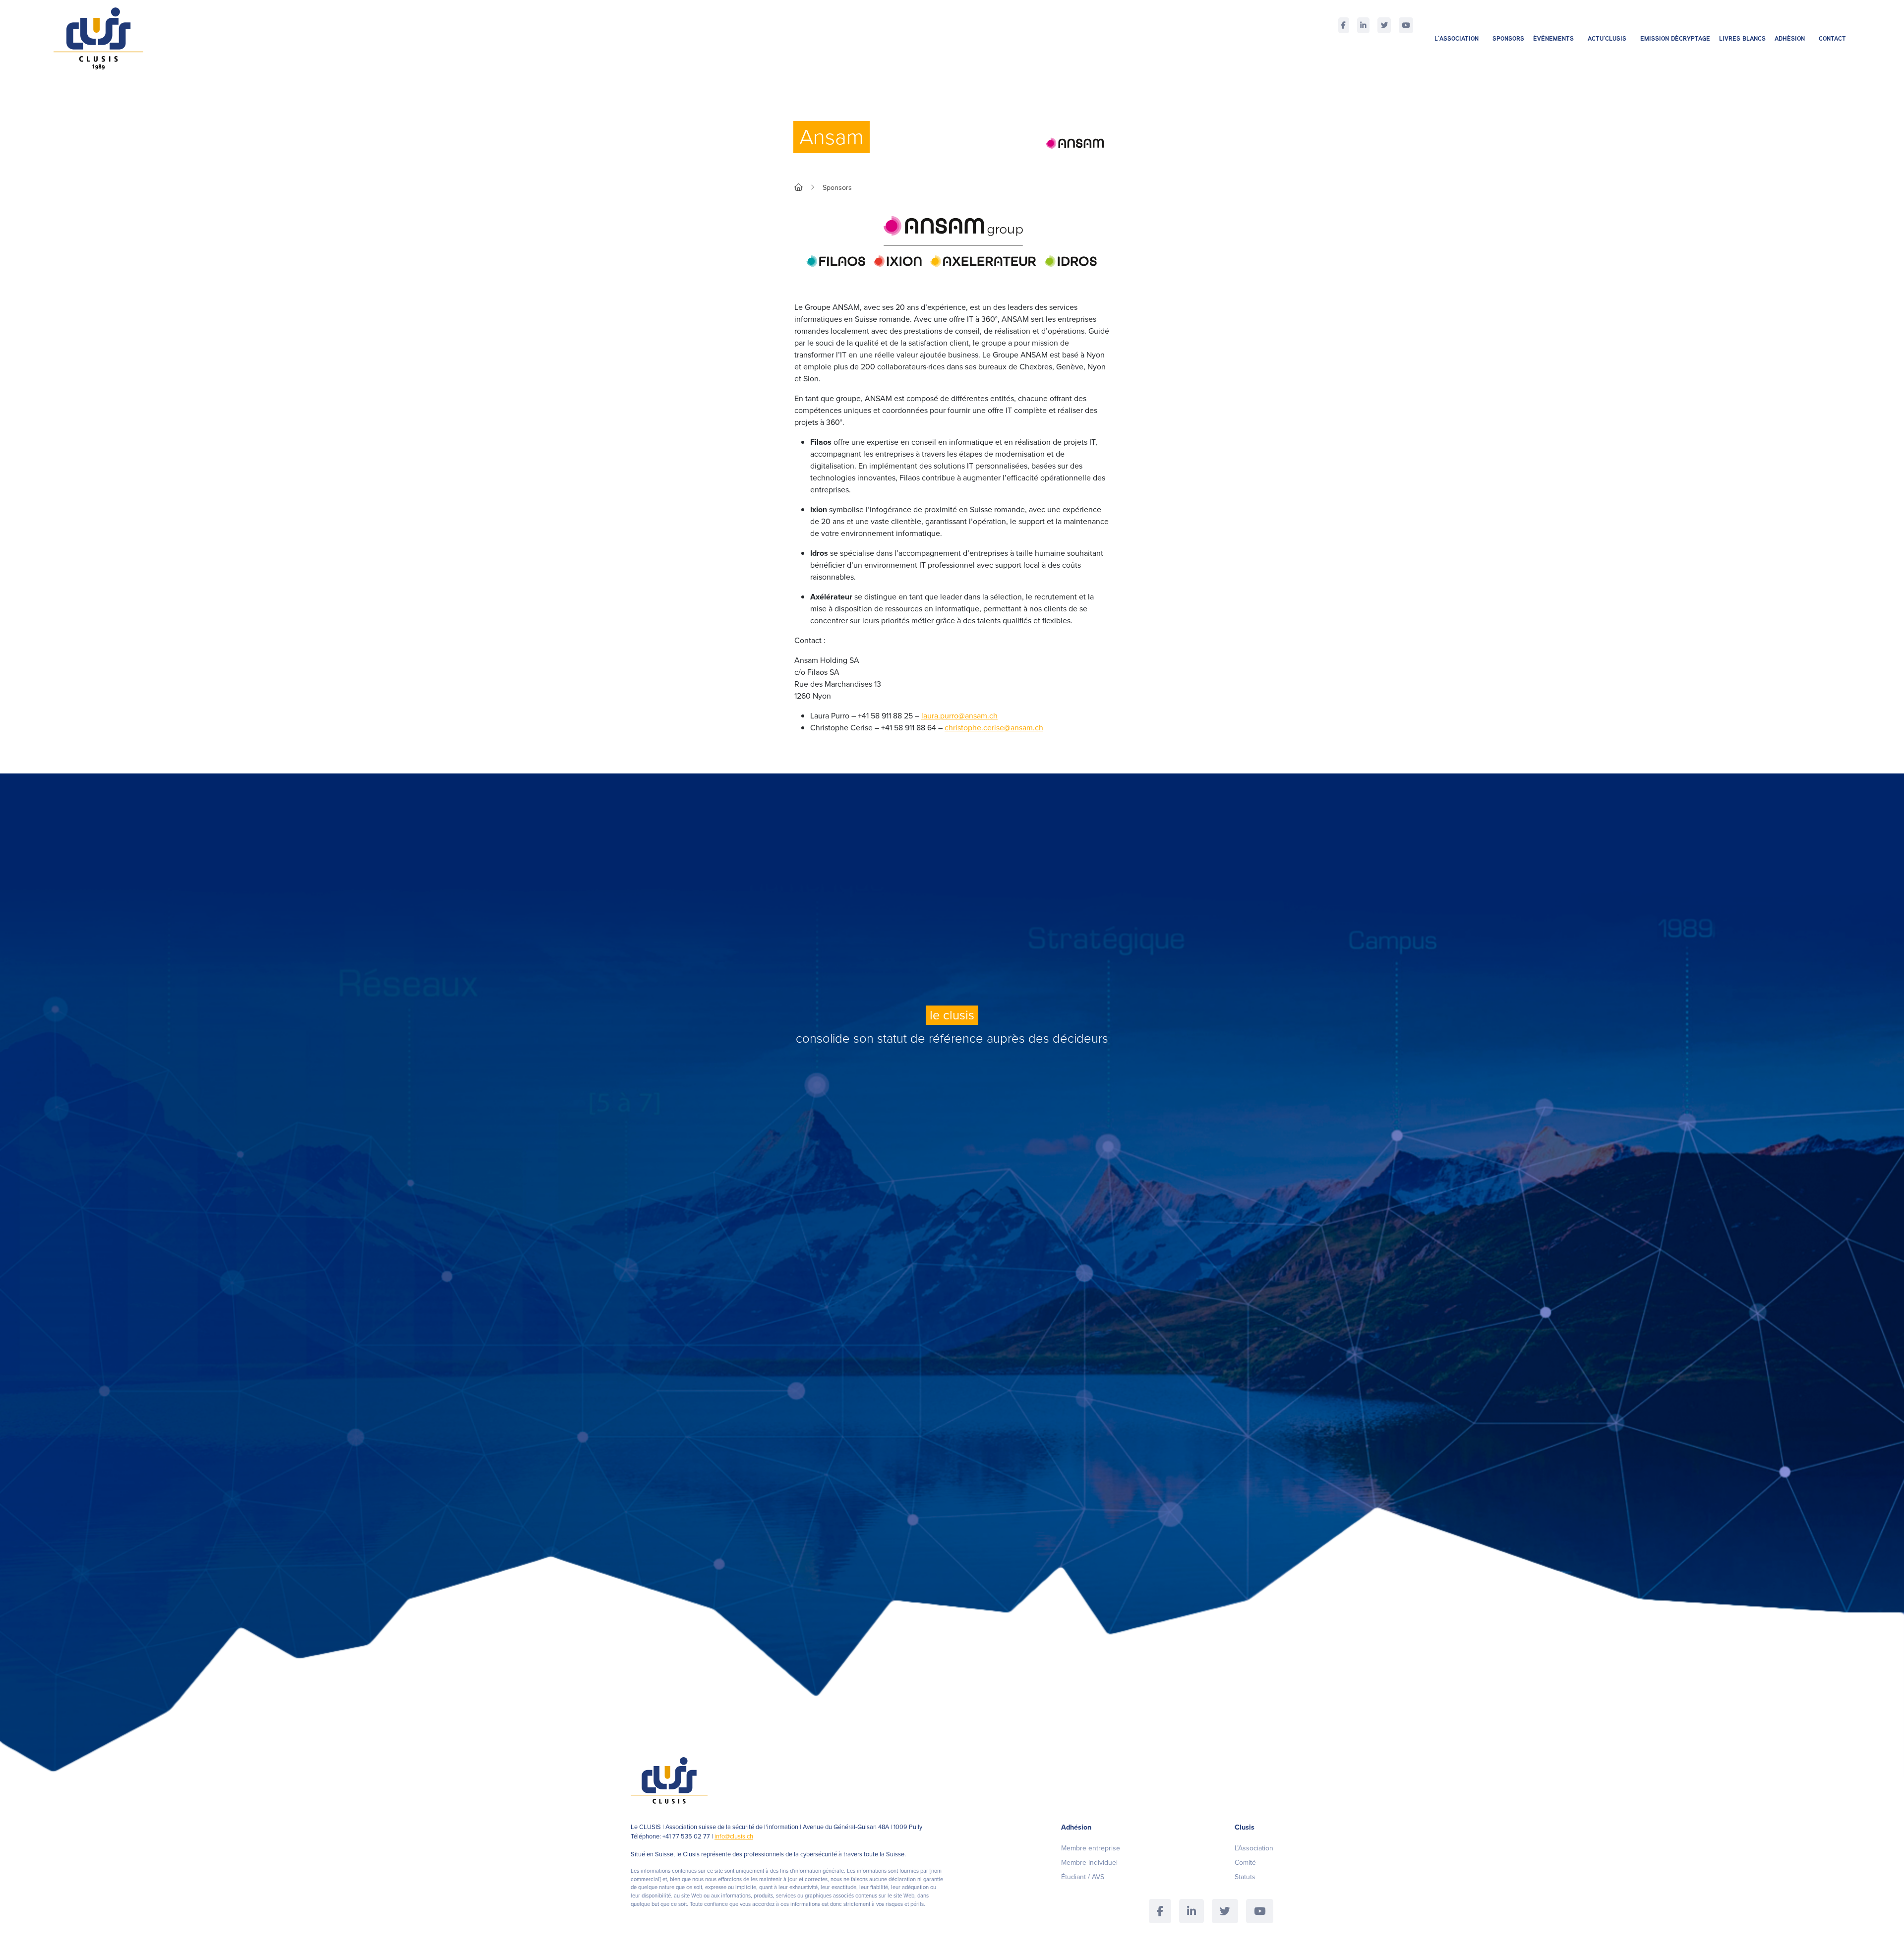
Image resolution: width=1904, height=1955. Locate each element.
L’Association (1457, 38)
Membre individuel (1089, 1863)
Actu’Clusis (1607, 38)
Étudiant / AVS (1083, 1877)
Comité (1245, 1863)
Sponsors (1508, 38)
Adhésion (1790, 38)
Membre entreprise (1091, 1848)
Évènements (1553, 38)
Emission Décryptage (1675, 38)
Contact (1832, 38)
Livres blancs (1742, 38)
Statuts (1245, 1877)
